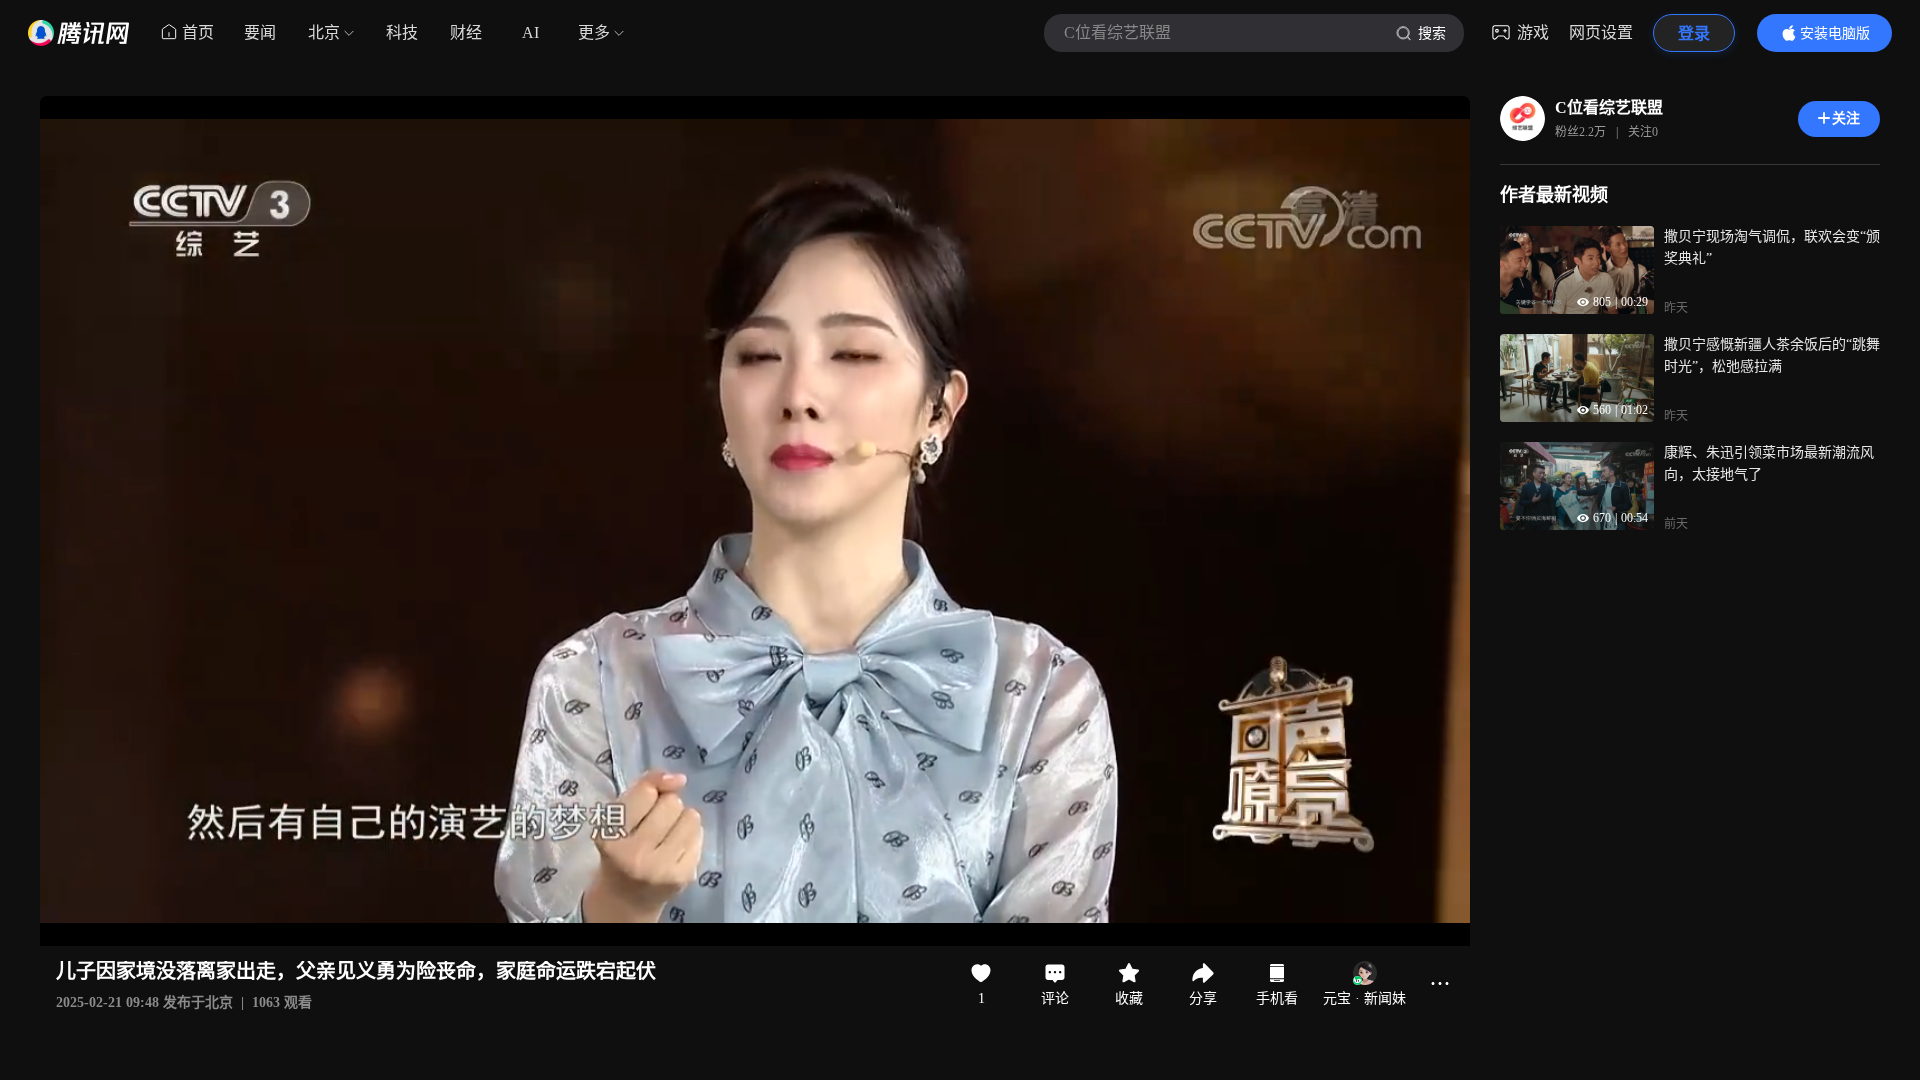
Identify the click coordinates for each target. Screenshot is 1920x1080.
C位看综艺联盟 (1609, 107)
